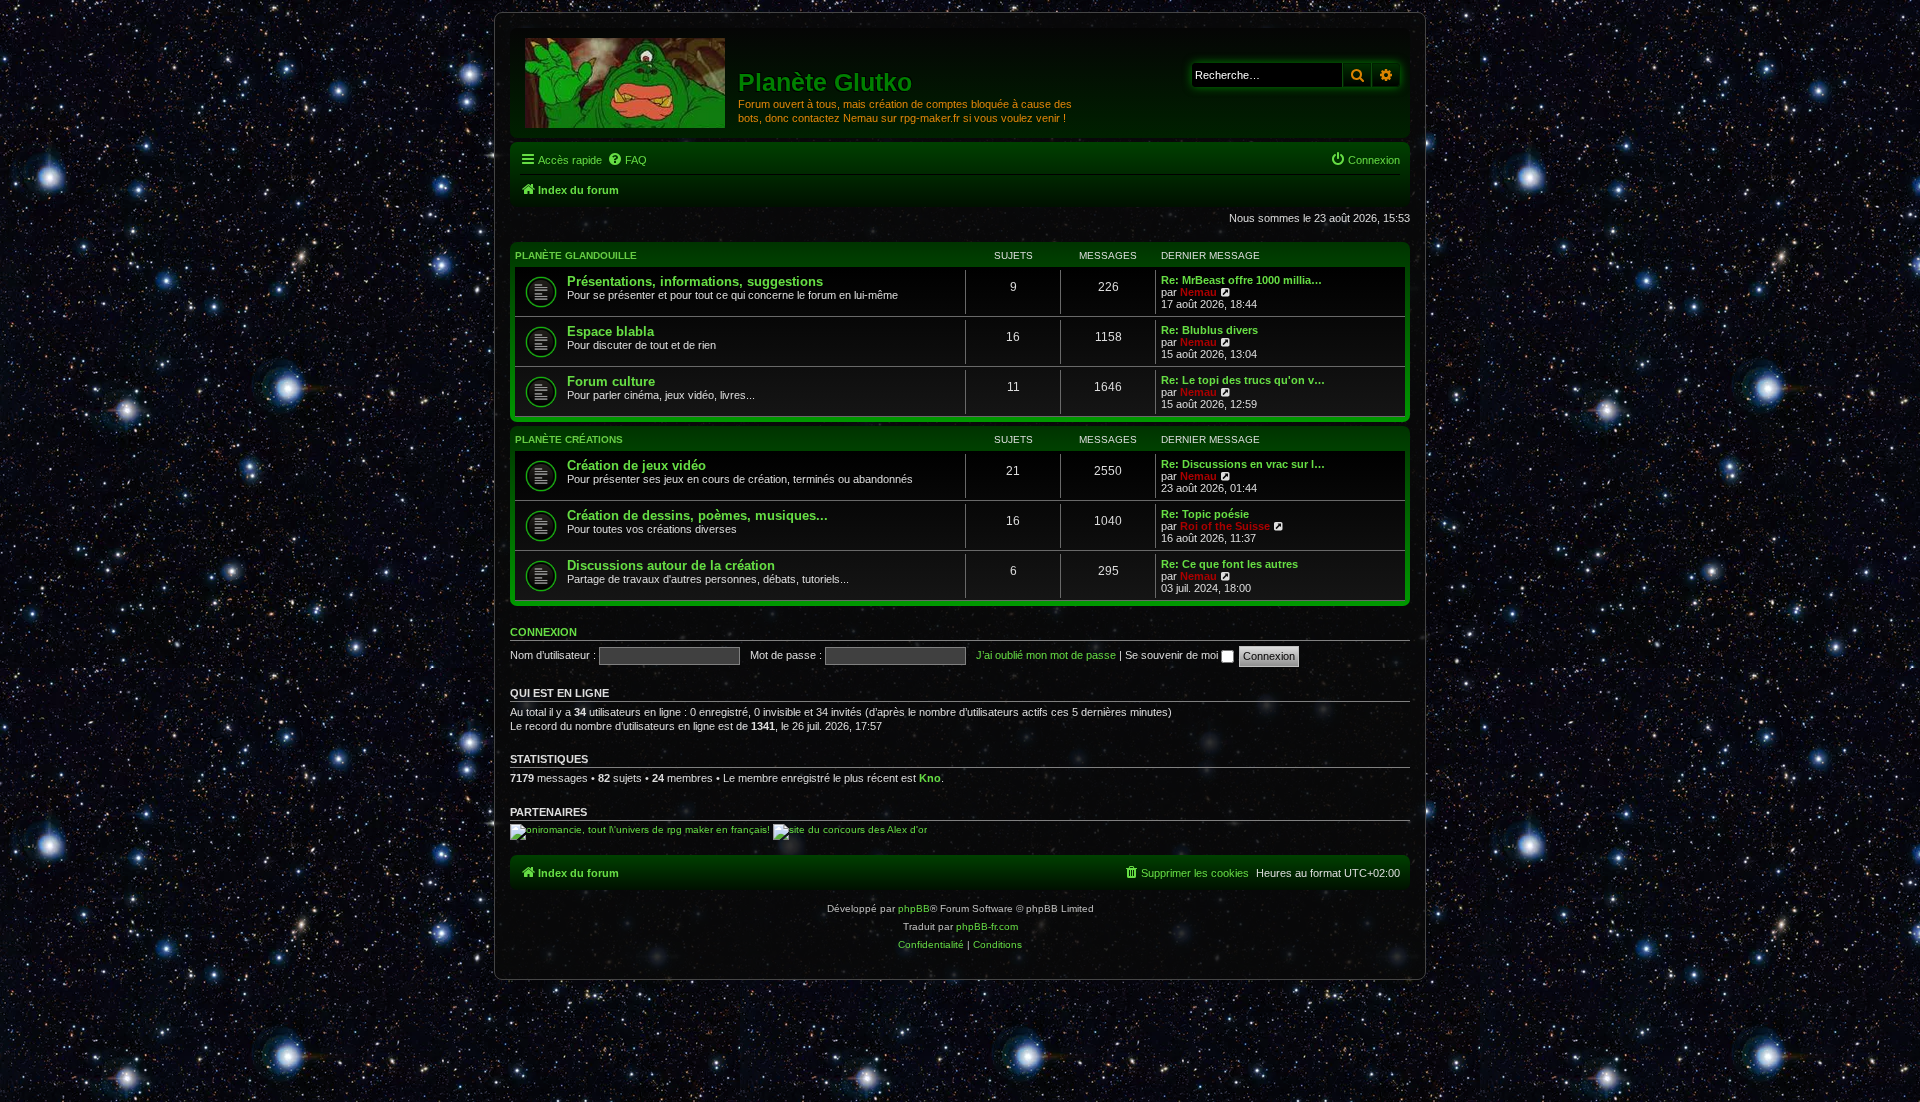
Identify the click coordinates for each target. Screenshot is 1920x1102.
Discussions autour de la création (671, 565)
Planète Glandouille (576, 255)
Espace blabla (610, 331)
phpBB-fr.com (987, 926)
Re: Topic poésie (1205, 514)
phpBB (914, 908)
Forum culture (611, 381)
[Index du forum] (626, 81)
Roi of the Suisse (1225, 526)
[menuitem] (627, 160)
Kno (930, 778)
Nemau (1198, 292)
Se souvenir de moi (1173, 655)
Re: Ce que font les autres (1229, 564)
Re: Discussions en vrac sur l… (1243, 464)
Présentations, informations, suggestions (695, 281)
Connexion (543, 632)
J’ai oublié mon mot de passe (1046, 655)
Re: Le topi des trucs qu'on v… (1243, 380)
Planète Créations (569, 439)
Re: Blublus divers (1209, 330)
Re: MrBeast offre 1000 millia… (1241, 280)
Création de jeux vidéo (636, 465)
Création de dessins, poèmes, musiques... (697, 515)
